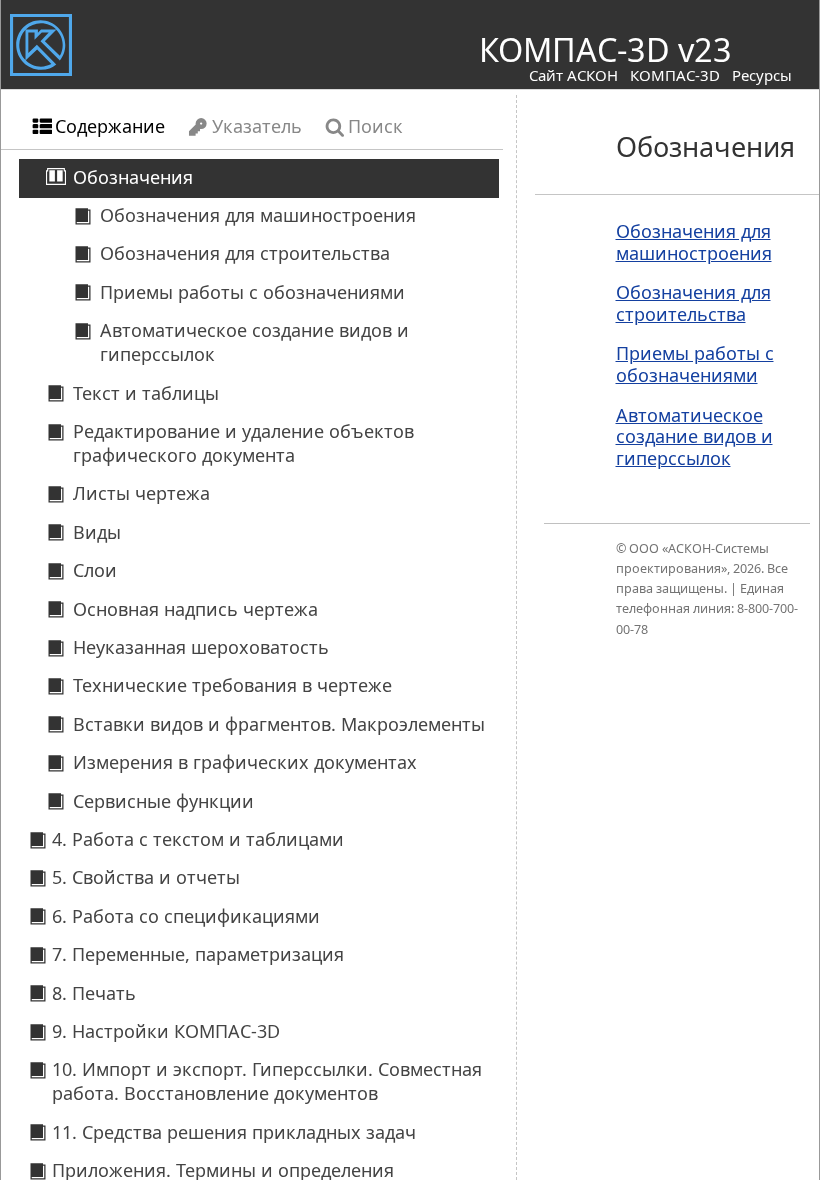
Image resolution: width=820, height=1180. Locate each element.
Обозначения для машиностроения (694, 242)
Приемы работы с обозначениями (695, 364)
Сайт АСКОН (573, 75)
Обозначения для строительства (693, 303)
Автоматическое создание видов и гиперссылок (694, 436)
